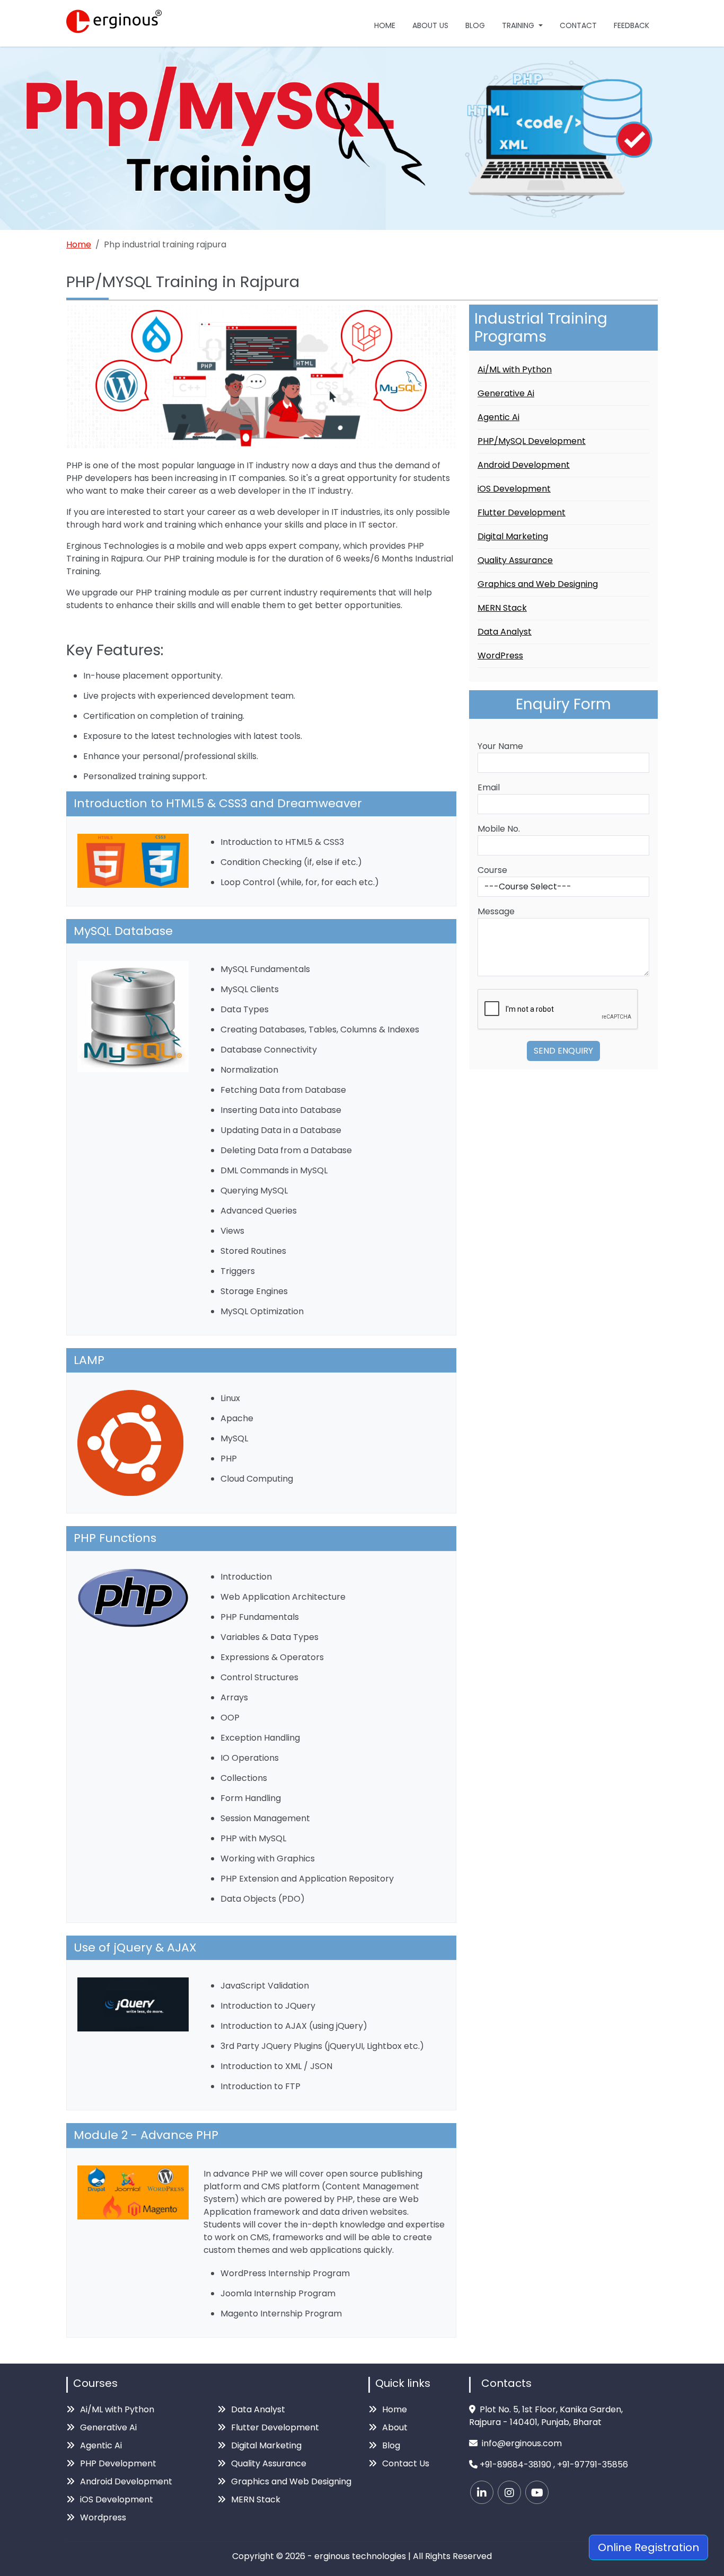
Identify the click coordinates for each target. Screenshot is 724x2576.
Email (489, 787)
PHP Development (118, 2463)
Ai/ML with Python (515, 369)
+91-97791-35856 (593, 2464)
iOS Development (514, 489)
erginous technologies (360, 2556)
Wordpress (103, 2517)
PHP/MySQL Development (532, 441)
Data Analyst (505, 632)
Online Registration (648, 2547)
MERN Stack (502, 608)
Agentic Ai (498, 417)
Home (385, 25)
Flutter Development (522, 512)
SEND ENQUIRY (563, 1051)
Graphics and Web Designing (538, 584)
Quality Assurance (515, 560)
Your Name (500, 746)
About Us (430, 25)
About (395, 2427)
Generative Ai (506, 393)
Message (496, 911)
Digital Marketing (513, 536)
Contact (578, 25)
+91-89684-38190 (515, 2464)
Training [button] (519, 25)
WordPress (500, 656)
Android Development (524, 465)
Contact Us (406, 2463)
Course (492, 870)
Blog (475, 25)
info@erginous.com (522, 2443)
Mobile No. (499, 829)
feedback (632, 25)
